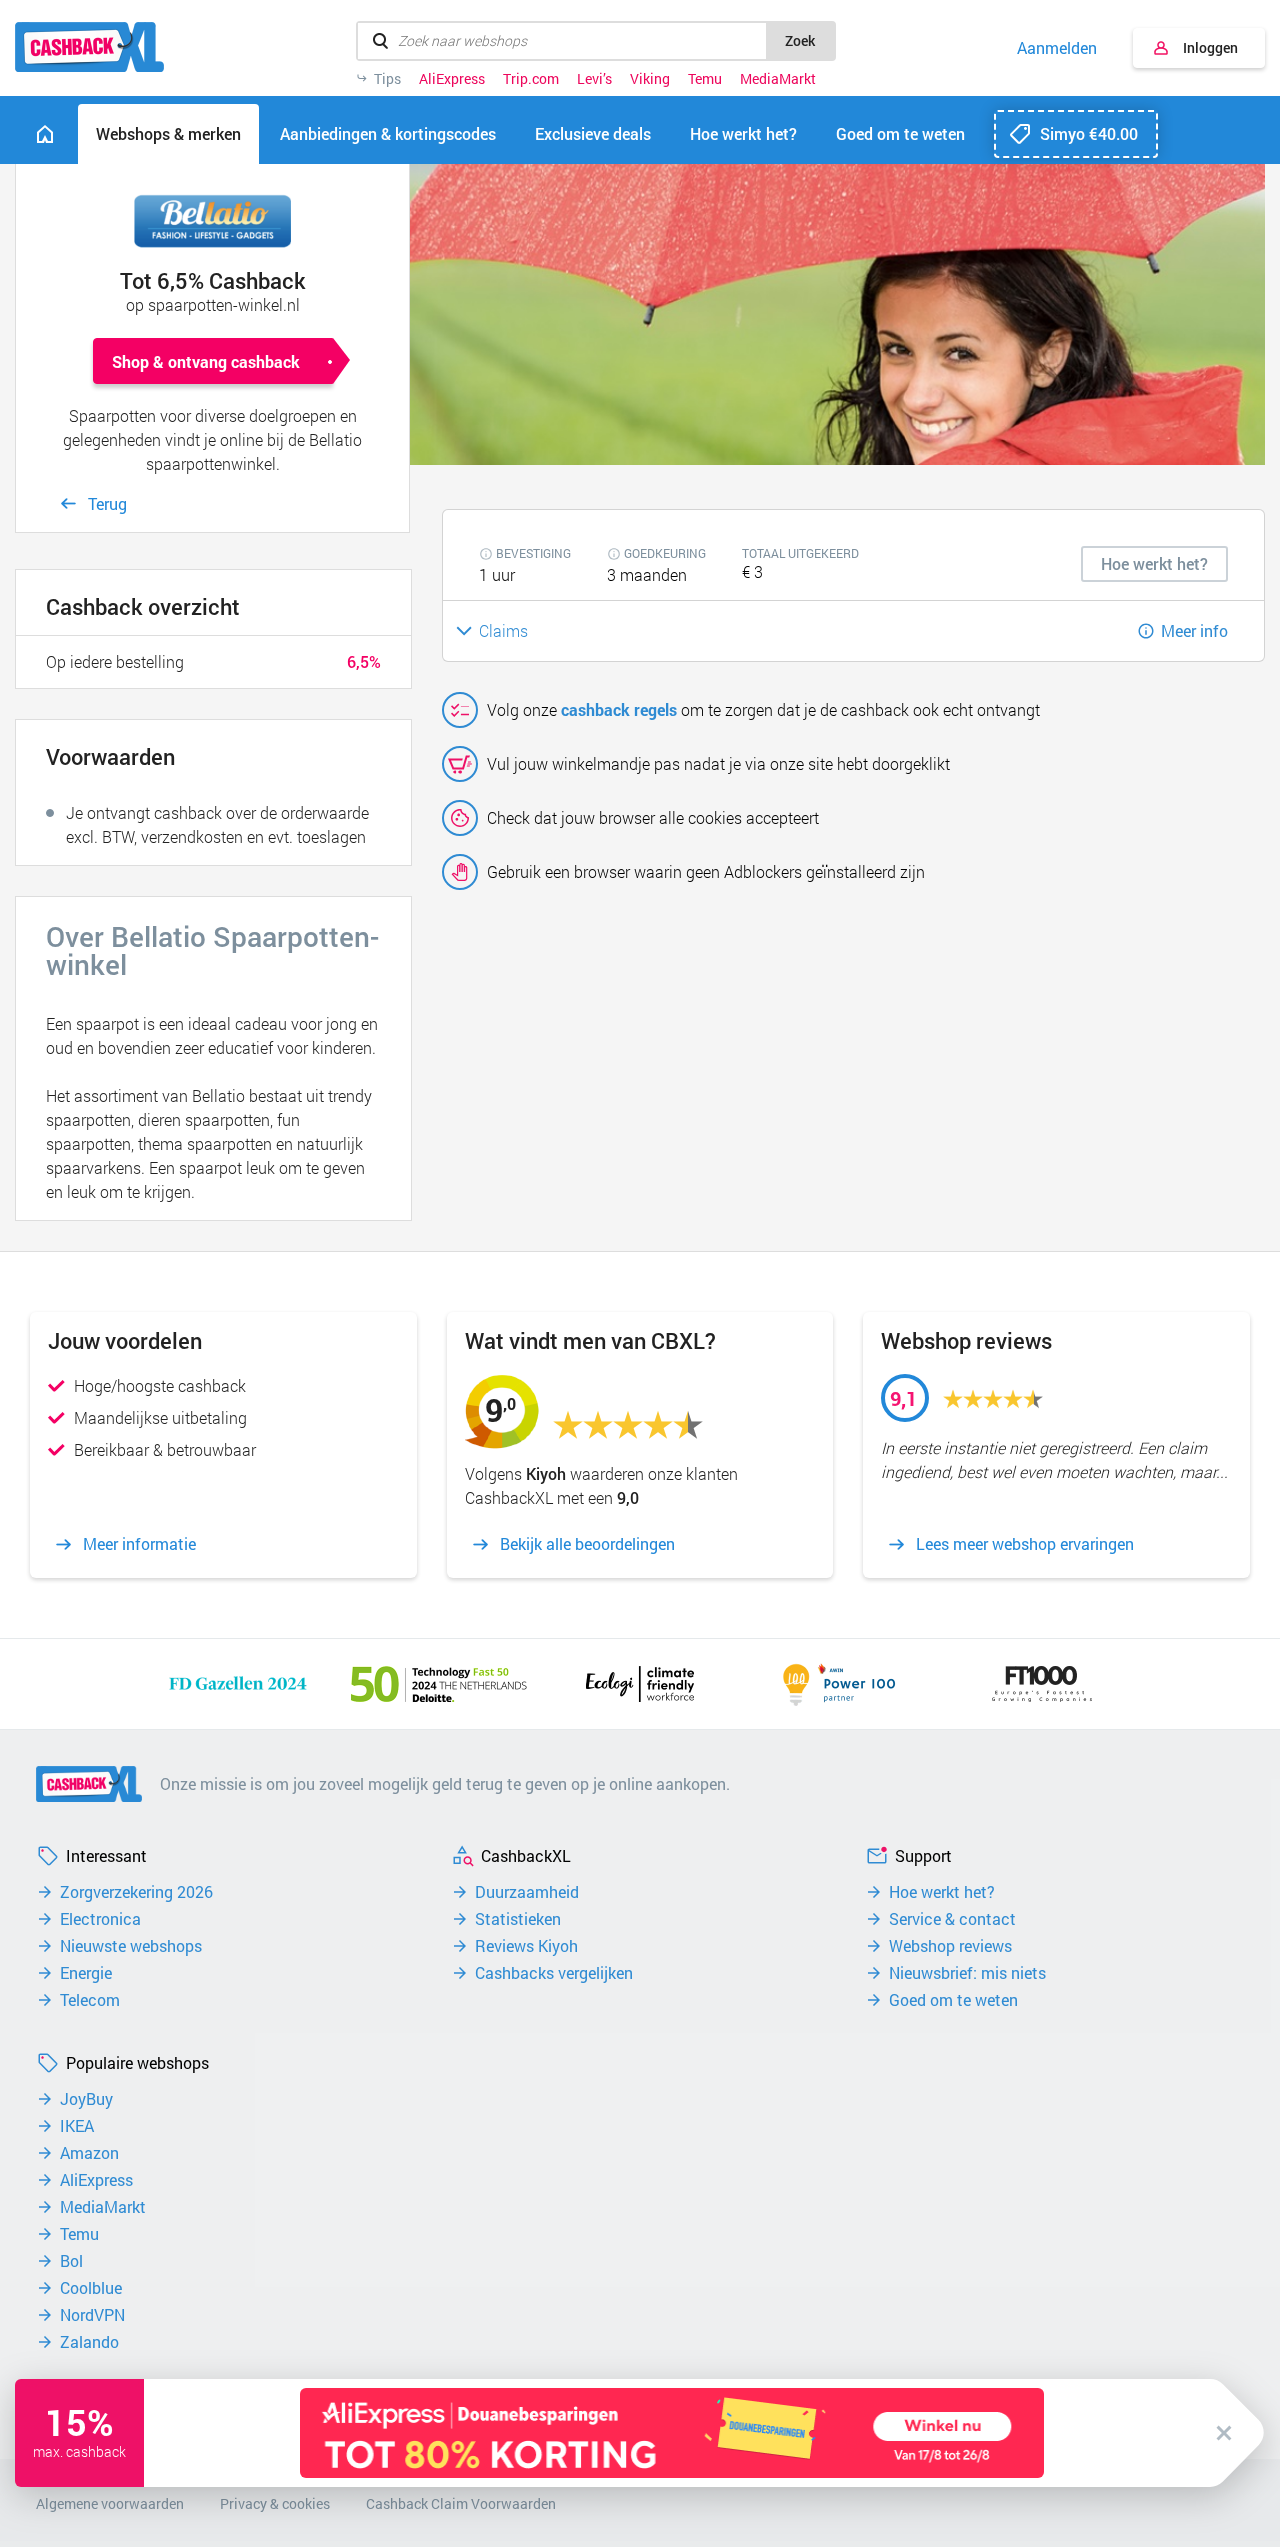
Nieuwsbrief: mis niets (967, 1973)
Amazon (89, 2153)
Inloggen (1210, 47)
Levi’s (594, 79)
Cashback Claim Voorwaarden (461, 2503)
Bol (71, 2261)
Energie (86, 1973)
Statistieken (518, 1919)
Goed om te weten (953, 2000)
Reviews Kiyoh (526, 1946)
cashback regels (619, 709)
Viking (650, 79)
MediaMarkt (778, 79)
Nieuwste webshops (131, 1946)
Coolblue (91, 2288)
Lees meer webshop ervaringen (1025, 1544)
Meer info (1194, 630)
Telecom (90, 2000)
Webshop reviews (950, 1946)
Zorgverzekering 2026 (136, 1892)
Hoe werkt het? (942, 1892)
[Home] (45, 134)
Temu (705, 79)
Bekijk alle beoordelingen (587, 1544)
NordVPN (92, 2315)
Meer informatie (139, 1544)
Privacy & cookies (275, 2503)
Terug (107, 503)
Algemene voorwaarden (110, 2503)
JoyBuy (86, 2099)
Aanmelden (1057, 48)
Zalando (89, 2342)
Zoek (800, 40)
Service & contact (952, 1919)
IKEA (77, 2126)
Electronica (100, 1919)
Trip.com (531, 79)
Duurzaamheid (527, 1892)
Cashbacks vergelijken (554, 1973)
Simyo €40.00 (1089, 133)
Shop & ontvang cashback (206, 361)
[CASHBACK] (89, 47)
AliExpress (452, 79)
